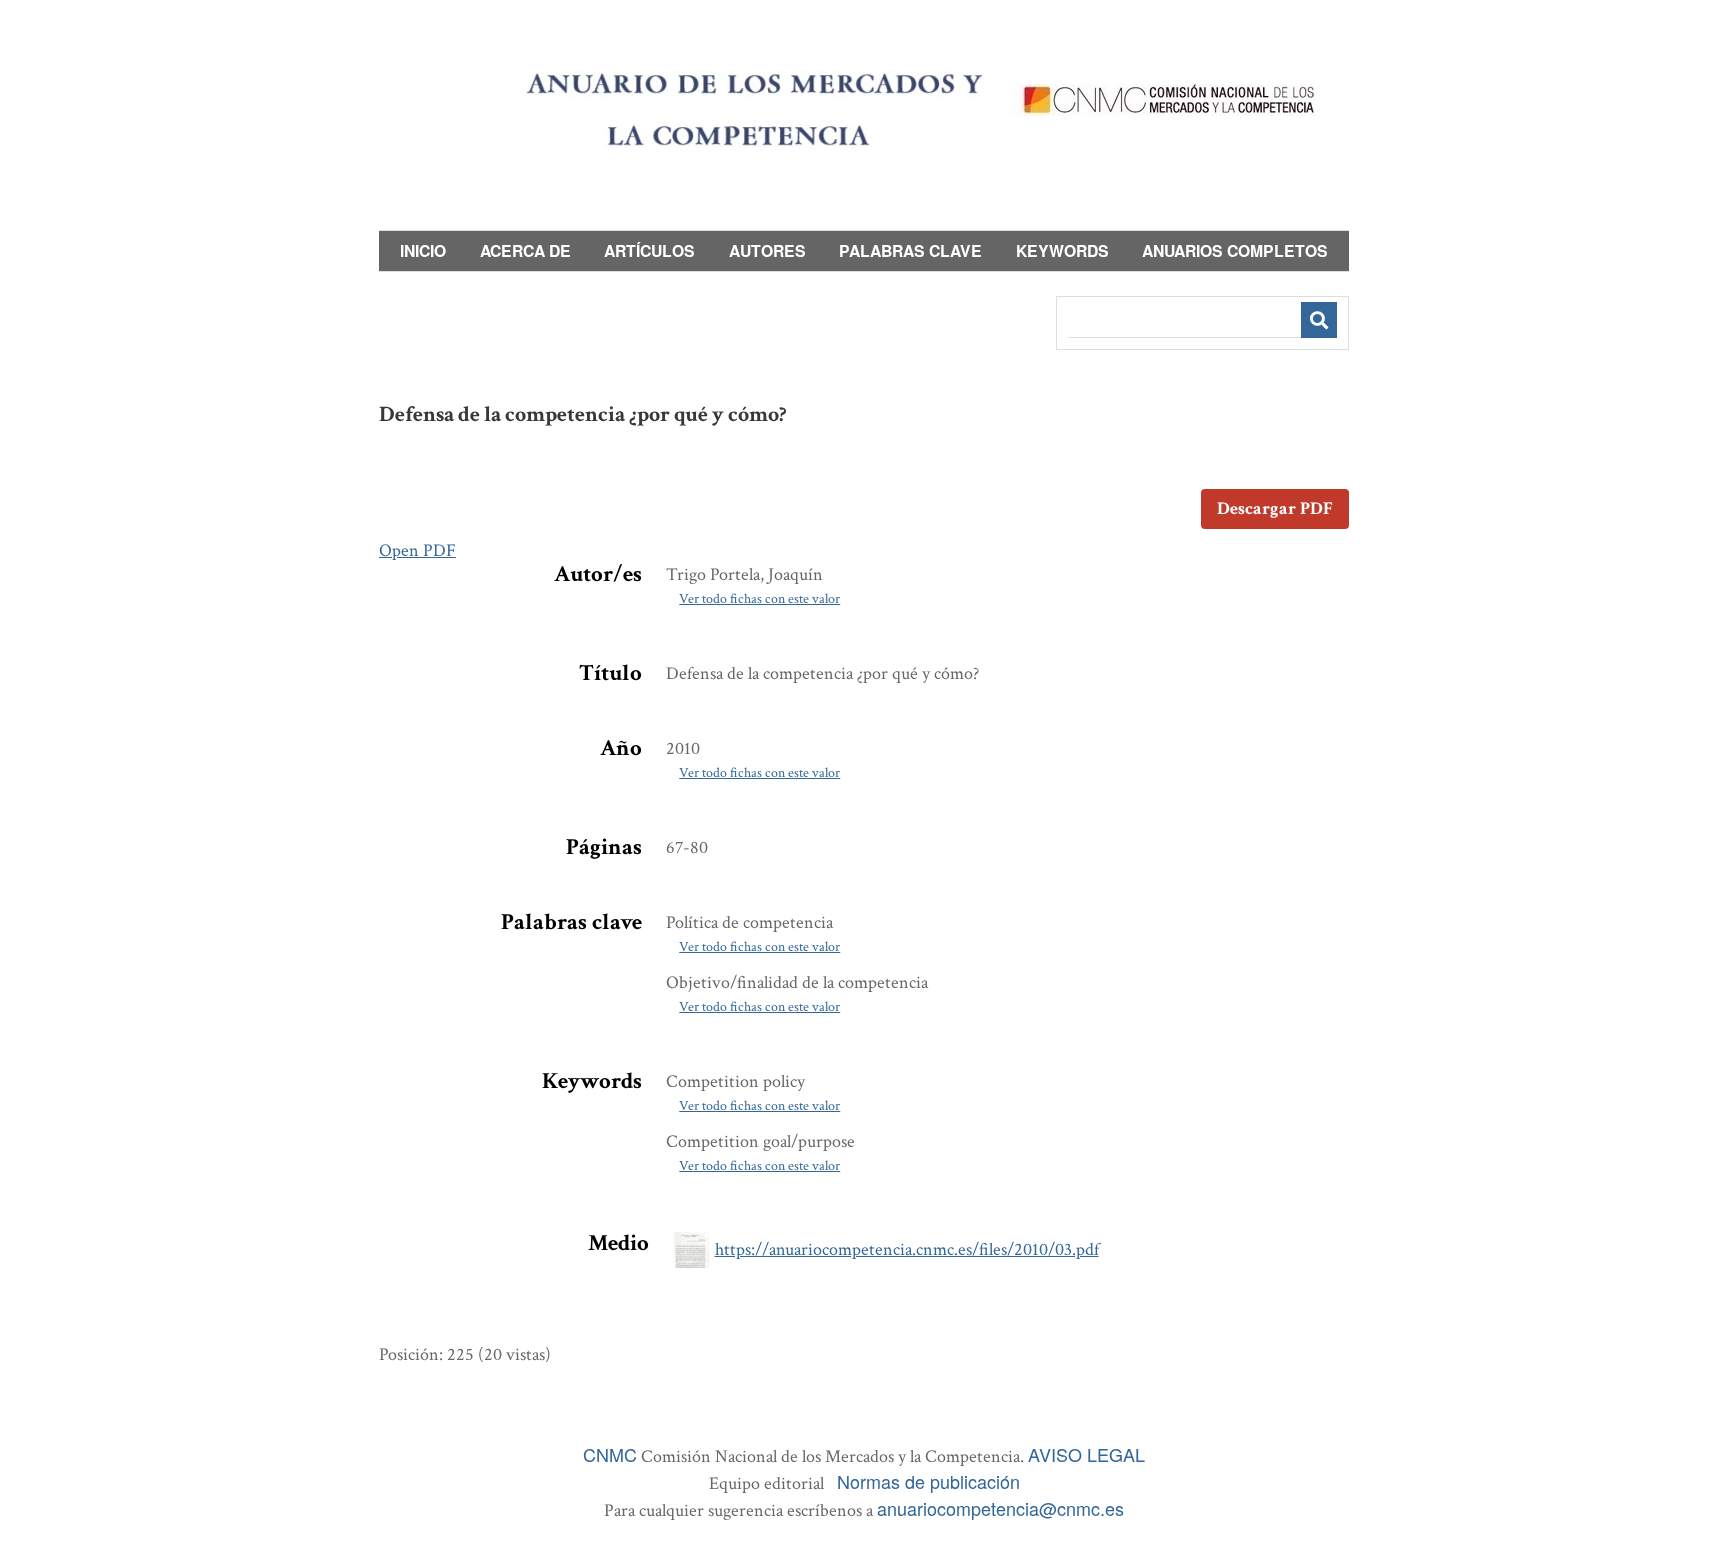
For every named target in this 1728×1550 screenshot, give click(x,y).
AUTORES (767, 250)
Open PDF (417, 550)
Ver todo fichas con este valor (759, 599)
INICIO (423, 250)
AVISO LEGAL (1086, 1454)
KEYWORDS (1062, 250)
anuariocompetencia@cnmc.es (1000, 1508)
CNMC (610, 1454)
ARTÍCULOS (649, 250)
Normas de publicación (928, 1481)
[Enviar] (1319, 320)
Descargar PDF (1275, 508)
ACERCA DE (525, 250)
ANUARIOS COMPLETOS (1235, 250)
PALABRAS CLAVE (910, 250)
